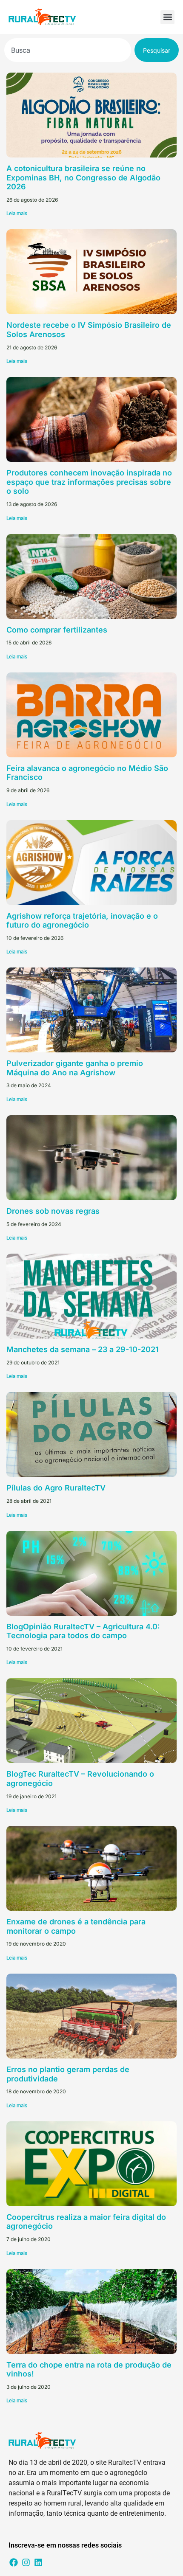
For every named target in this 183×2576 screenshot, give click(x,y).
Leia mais (17, 214)
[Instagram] (26, 2562)
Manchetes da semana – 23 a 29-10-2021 (83, 1349)
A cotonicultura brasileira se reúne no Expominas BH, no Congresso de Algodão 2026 (83, 177)
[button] (167, 17)
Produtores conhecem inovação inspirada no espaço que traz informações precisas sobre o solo (89, 482)
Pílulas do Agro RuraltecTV (56, 1488)
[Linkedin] (38, 2562)
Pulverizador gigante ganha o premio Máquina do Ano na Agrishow (75, 1068)
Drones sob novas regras (53, 1211)
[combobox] (68, 50)
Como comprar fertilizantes (57, 630)
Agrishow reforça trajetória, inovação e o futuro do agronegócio (82, 921)
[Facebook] (14, 2562)
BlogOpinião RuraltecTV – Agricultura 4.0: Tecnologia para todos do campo (83, 1631)
